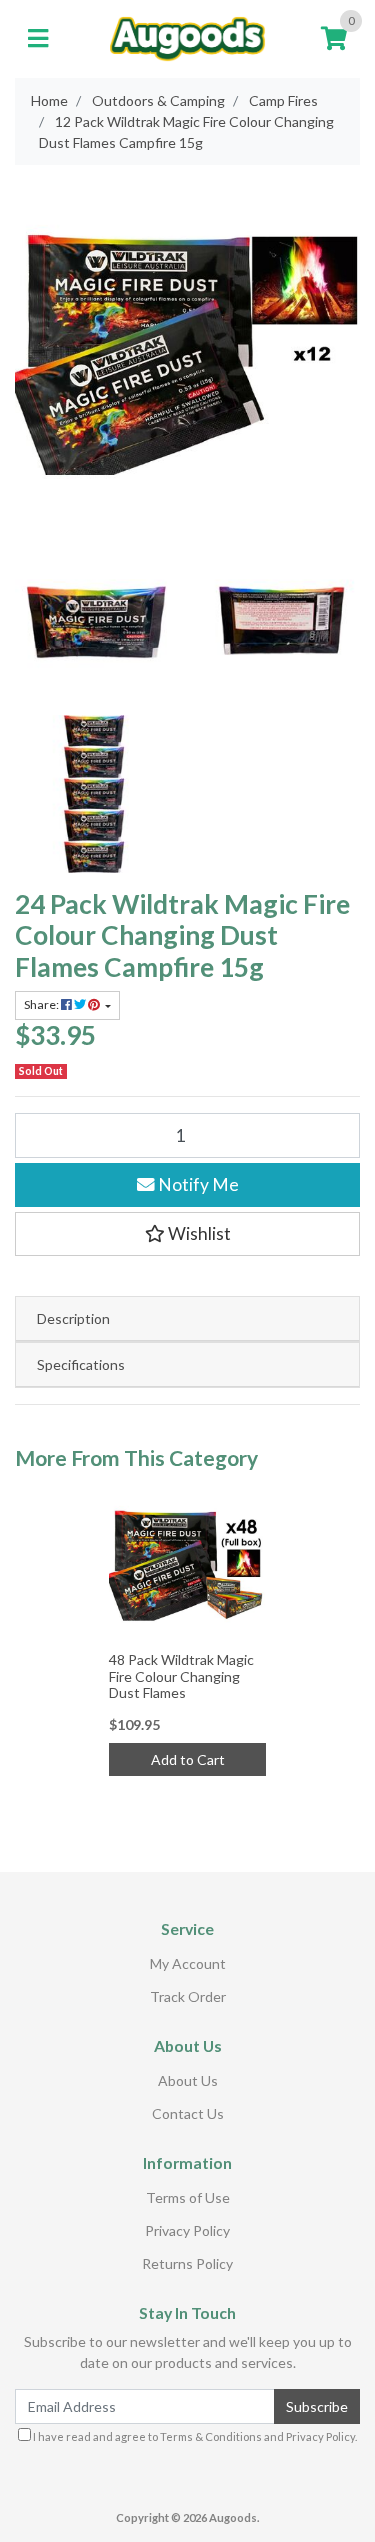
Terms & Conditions (211, 2436)
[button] (187, 1234)
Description (73, 1318)
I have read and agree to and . (194, 2436)
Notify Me (197, 1184)
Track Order (188, 1996)
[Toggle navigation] (38, 39)
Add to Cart (188, 1759)
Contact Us (188, 2113)
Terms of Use (188, 2197)
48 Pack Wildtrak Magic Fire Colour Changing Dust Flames (181, 1676)
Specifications (81, 1364)
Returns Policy (187, 2263)
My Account (188, 1963)
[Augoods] (187, 37)
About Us (188, 2080)
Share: (42, 1004)
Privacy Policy (187, 2230)
